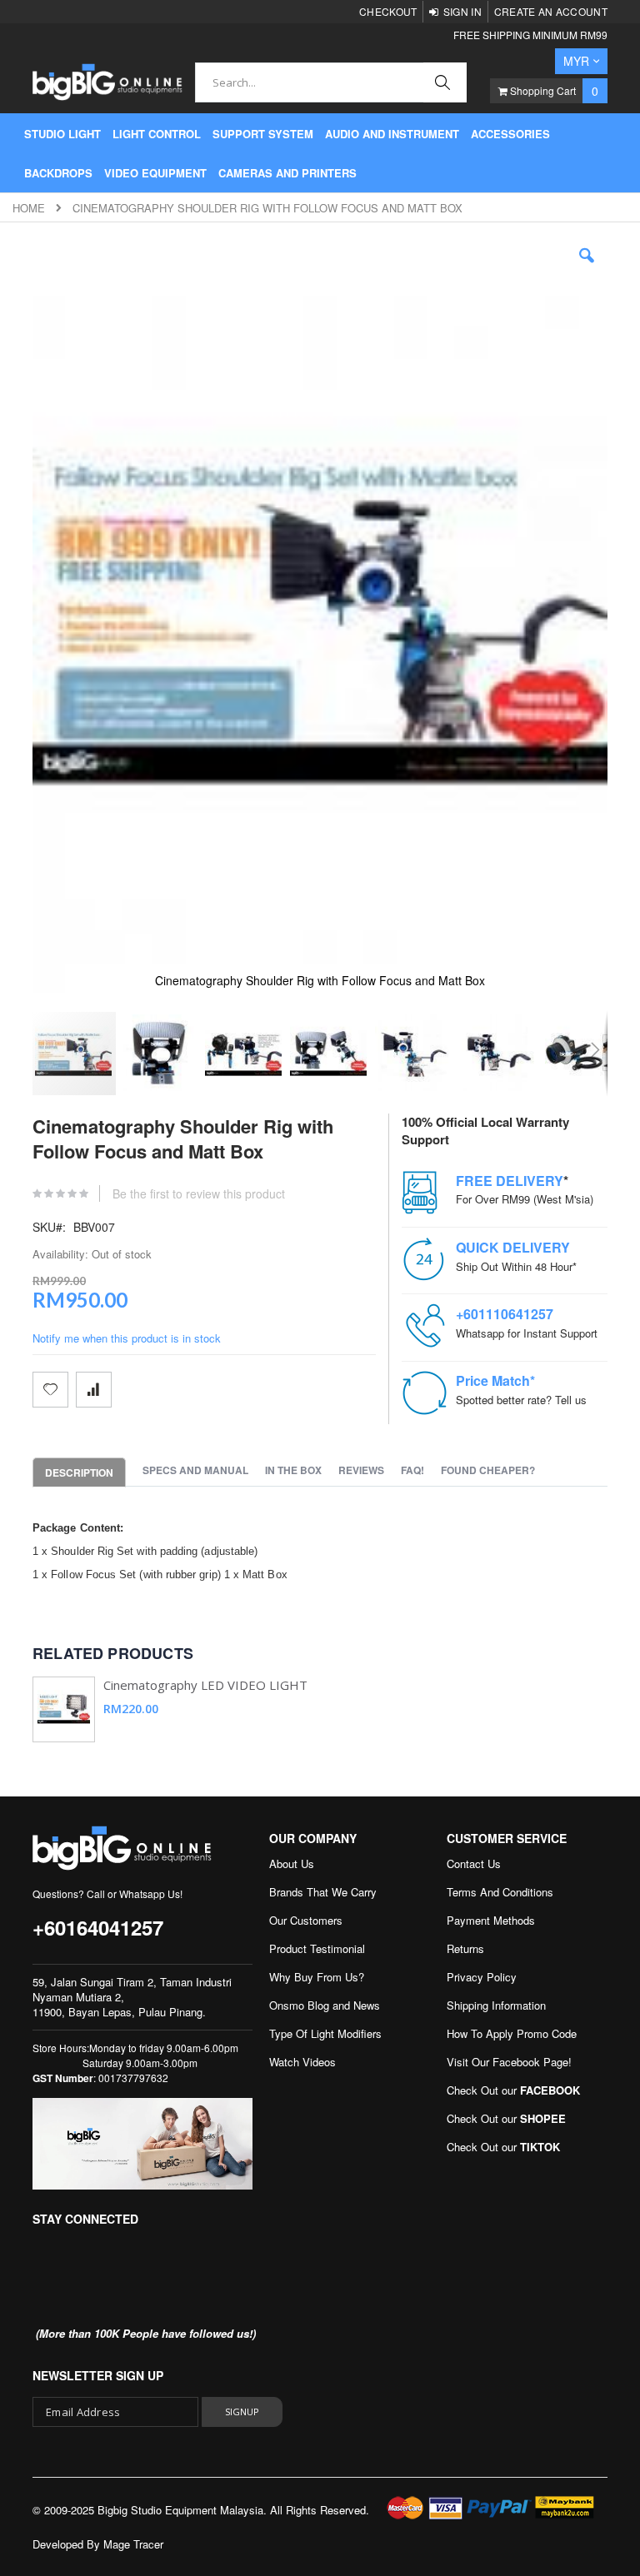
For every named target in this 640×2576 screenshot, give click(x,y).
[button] (587, 268)
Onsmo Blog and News (325, 2005)
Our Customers (306, 1920)
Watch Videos (302, 2062)
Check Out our (513, 2090)
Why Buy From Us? (317, 1977)
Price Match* (495, 1380)
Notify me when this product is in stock (127, 1338)
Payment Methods (491, 1920)
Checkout (388, 11)
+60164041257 (98, 1927)
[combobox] (330, 82)
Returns (465, 1948)
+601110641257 (505, 1314)
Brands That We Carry (323, 1892)
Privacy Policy (482, 1977)
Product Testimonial (317, 1948)
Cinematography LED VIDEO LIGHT (205, 1685)
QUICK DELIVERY (513, 1247)
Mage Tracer (133, 2544)
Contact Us (474, 1863)
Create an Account (551, 11)
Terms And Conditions (500, 1892)
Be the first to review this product (199, 1193)
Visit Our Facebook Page (507, 2062)
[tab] (87, 1472)
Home (29, 208)
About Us (292, 1863)
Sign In (462, 11)
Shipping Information (496, 2005)
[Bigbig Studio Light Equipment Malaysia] (107, 82)
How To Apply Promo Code (512, 2033)
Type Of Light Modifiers (325, 2033)
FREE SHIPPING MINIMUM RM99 (530, 35)
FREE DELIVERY (510, 1181)
